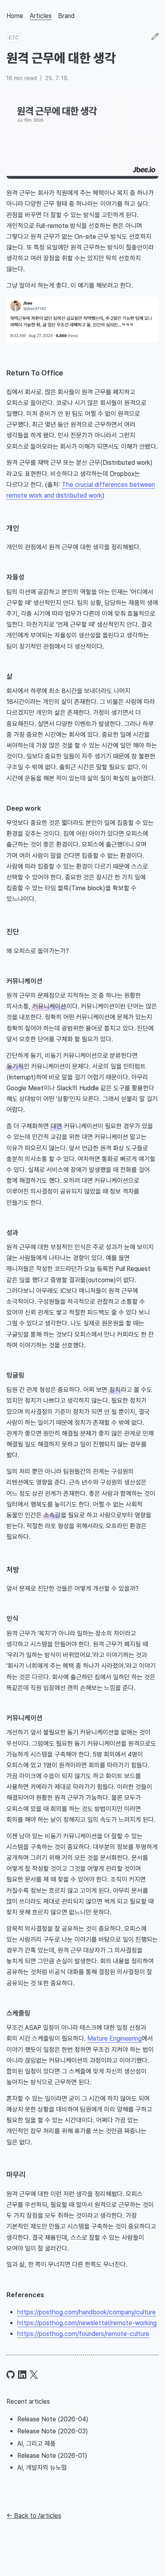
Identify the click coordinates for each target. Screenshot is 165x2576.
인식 (12, 1618)
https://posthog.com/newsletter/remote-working (87, 2323)
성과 (12, 1233)
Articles (41, 16)
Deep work (24, 808)
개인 (13, 528)
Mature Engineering (115, 2038)
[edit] (155, 37)
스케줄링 (18, 2013)
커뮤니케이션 (24, 981)
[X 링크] (34, 2375)
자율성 (15, 577)
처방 (13, 1569)
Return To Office (35, 373)
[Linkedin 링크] (22, 2375)
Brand (66, 16)
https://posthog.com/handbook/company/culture (87, 2312)
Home (15, 16)
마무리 (16, 2175)
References (25, 2295)
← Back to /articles (34, 2516)
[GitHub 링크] (11, 2375)
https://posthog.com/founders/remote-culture (83, 2334)
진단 (13, 932)
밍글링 (15, 1375)
